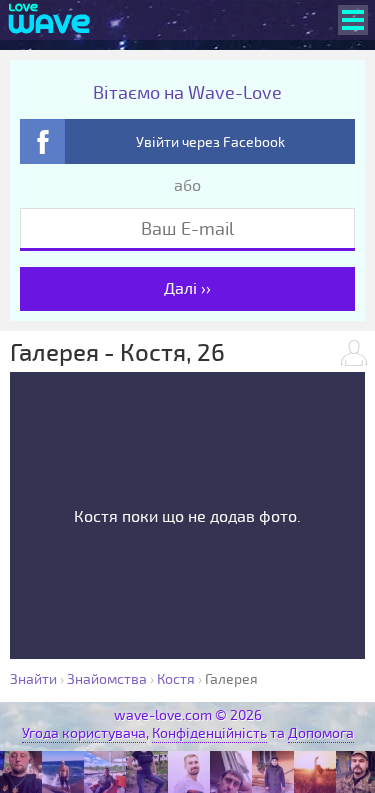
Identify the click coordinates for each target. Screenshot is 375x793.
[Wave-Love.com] (49, 20)
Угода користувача (84, 733)
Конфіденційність (209, 733)
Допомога (321, 733)
